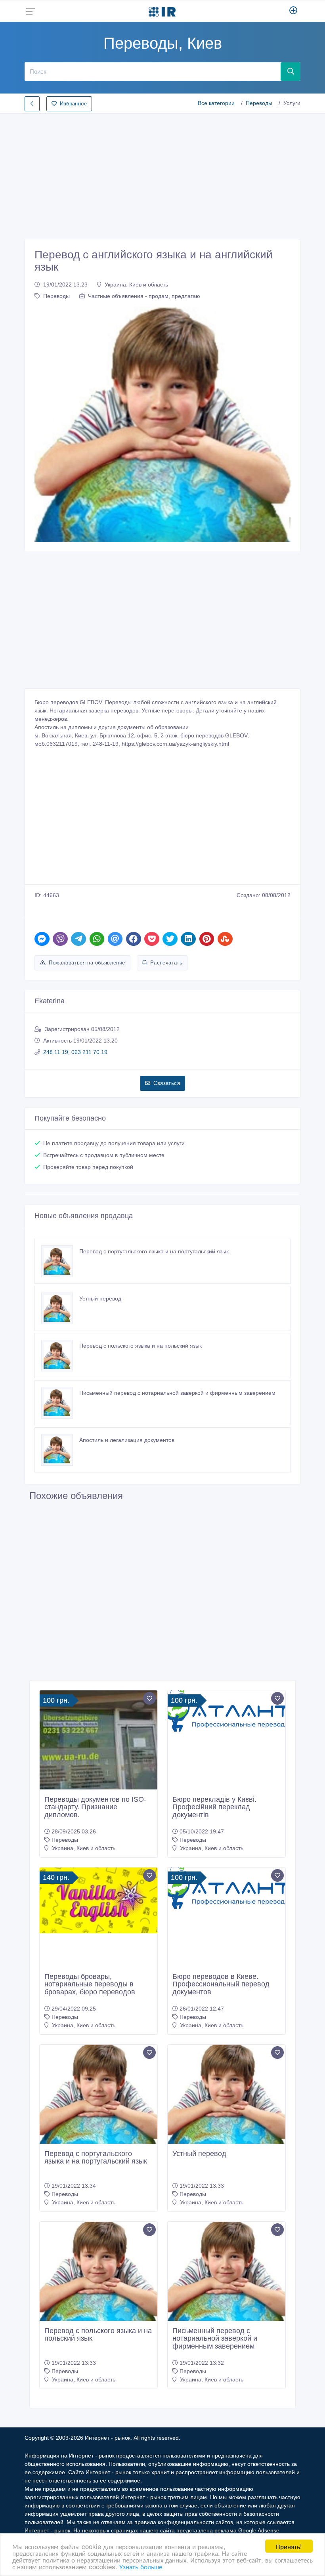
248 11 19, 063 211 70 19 (75, 1052)
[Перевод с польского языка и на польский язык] (60, 1356)
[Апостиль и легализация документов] (60, 1450)
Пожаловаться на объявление (87, 963)
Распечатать (166, 963)
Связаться (167, 1083)
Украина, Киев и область (136, 285)
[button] (54, 424)
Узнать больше (141, 2566)
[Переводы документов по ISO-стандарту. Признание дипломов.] (98, 1749)
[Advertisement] (162, 174)
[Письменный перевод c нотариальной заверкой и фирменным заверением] (60, 1403)
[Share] (42, 939)
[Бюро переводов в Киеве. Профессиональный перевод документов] (227, 1888)
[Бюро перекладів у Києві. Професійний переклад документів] (227, 1711)
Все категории (216, 103)
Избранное (73, 104)
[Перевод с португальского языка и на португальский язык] (60, 1261)
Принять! (289, 2546)
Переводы (259, 103)
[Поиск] (291, 71)
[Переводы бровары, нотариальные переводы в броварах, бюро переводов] (98, 1901)
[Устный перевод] (60, 1308)
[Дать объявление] (293, 11)
